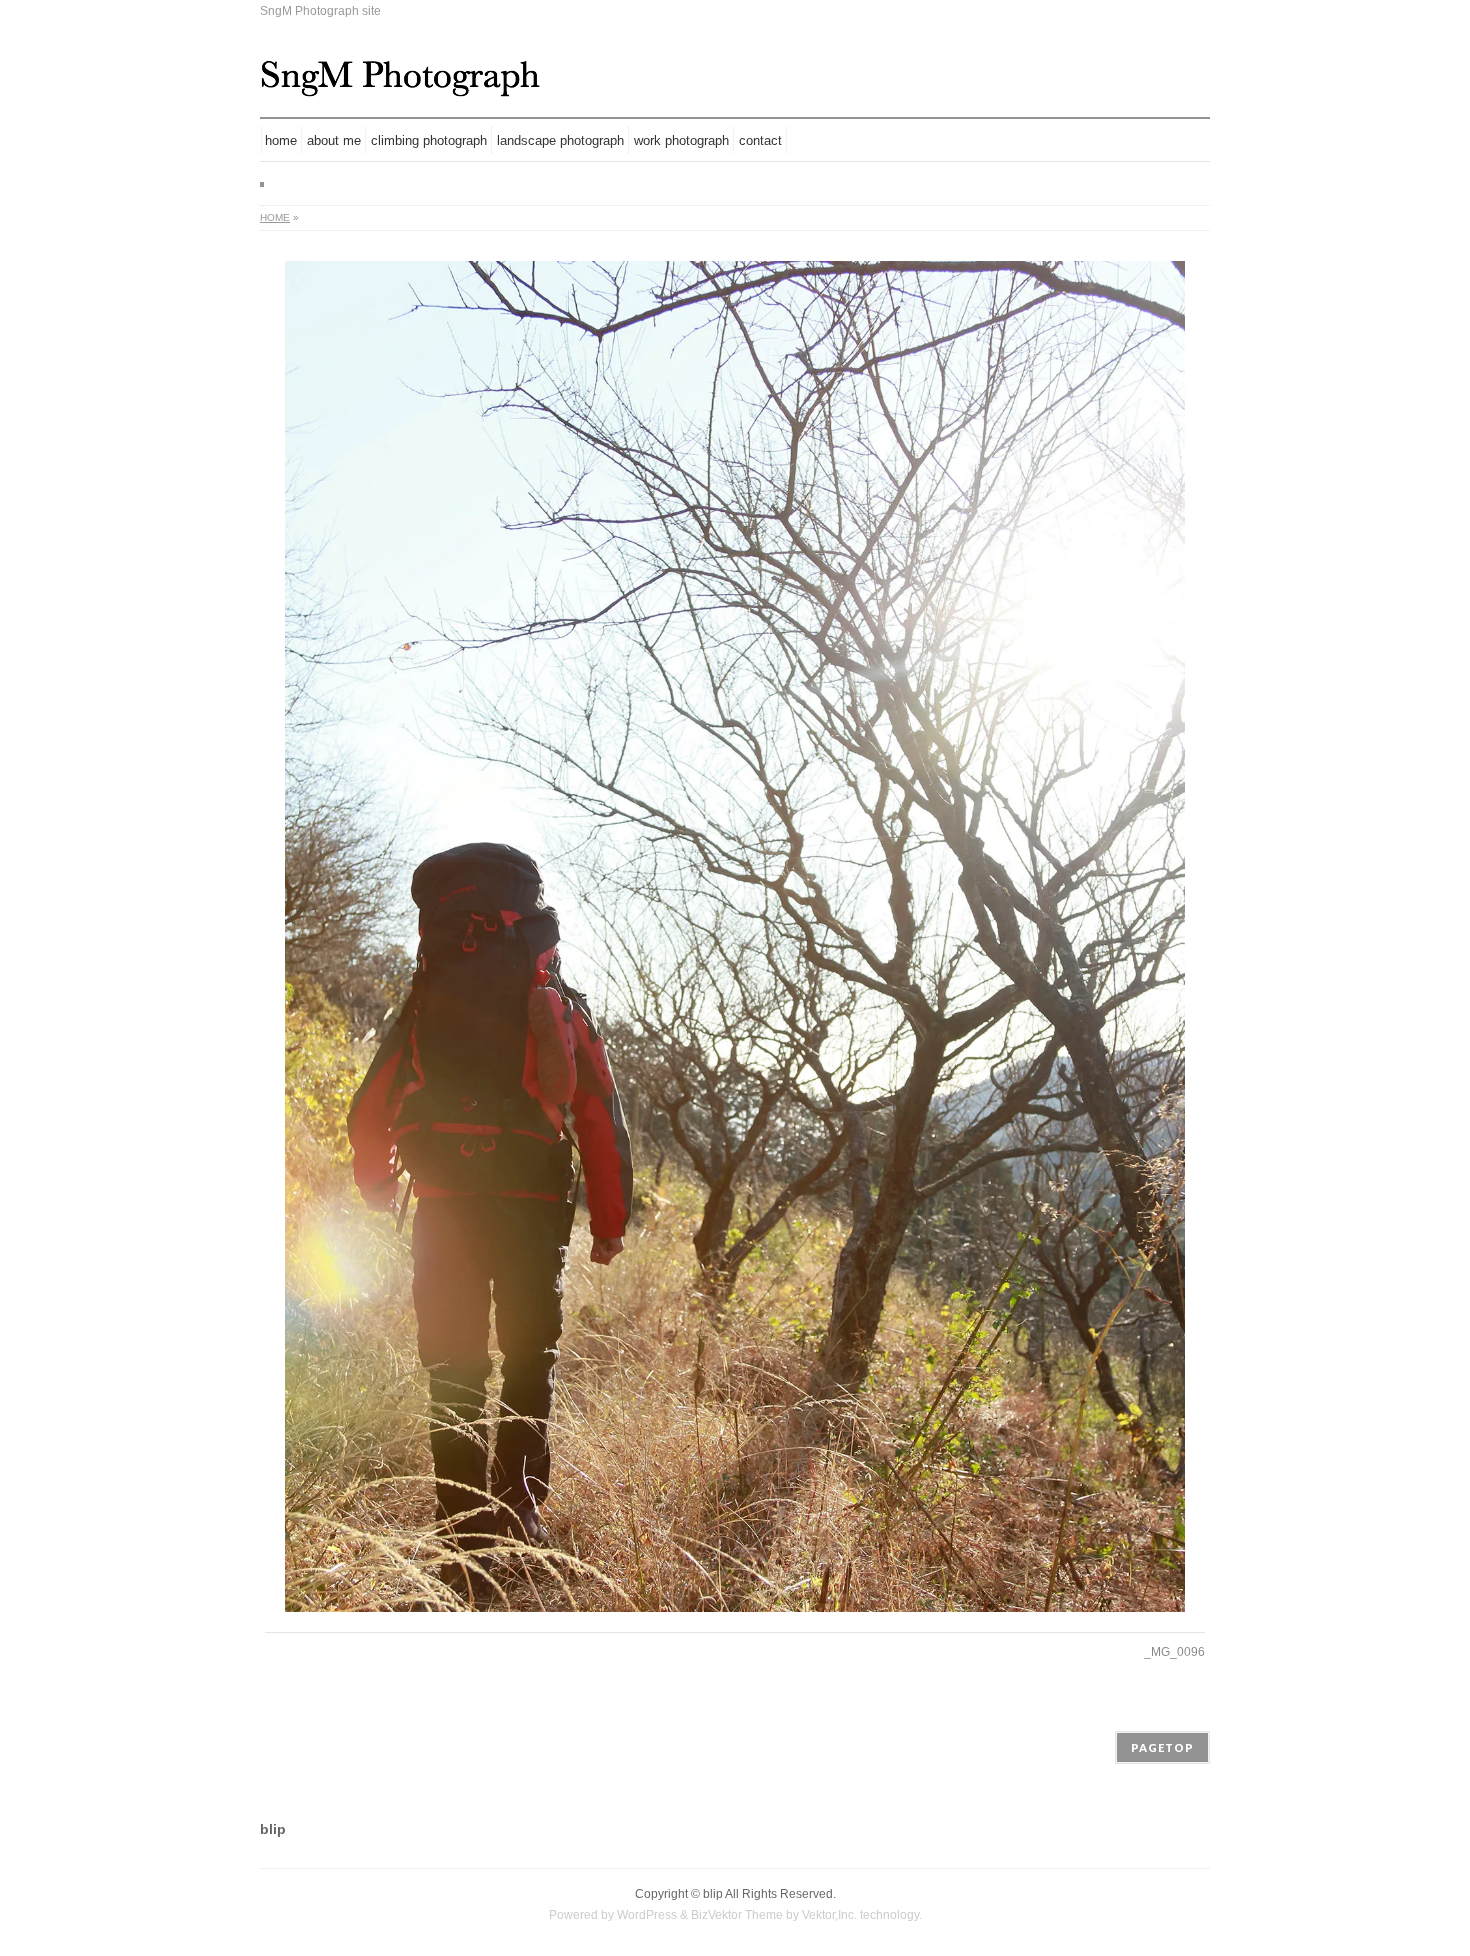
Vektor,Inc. (829, 1915)
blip (713, 1894)
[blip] (400, 74)
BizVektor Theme (737, 1915)
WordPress (647, 1915)
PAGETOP (1162, 1747)
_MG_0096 (1174, 1652)
